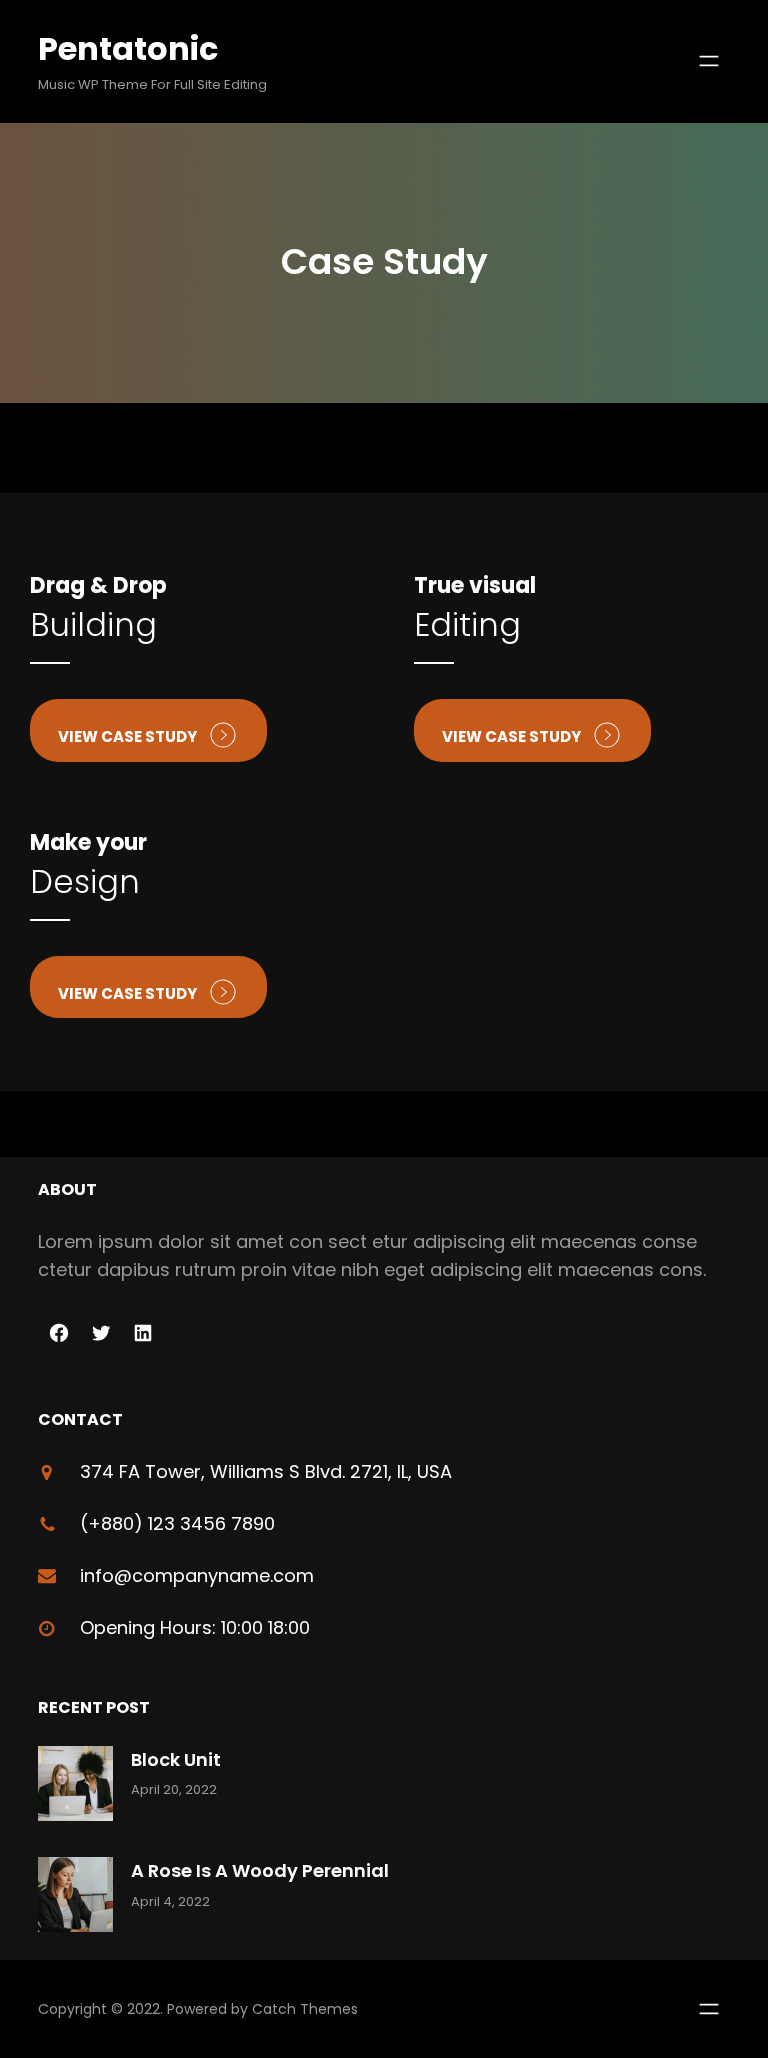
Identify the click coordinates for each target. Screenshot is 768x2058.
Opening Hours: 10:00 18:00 (195, 1627)
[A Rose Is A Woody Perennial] (75, 1898)
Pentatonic (128, 48)
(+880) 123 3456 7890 (177, 1523)
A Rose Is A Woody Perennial (260, 1870)
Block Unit (176, 1759)
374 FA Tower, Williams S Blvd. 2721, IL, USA (266, 1471)
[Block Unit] (75, 1787)
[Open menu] (709, 61)
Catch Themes (305, 2009)
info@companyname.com (197, 1575)
